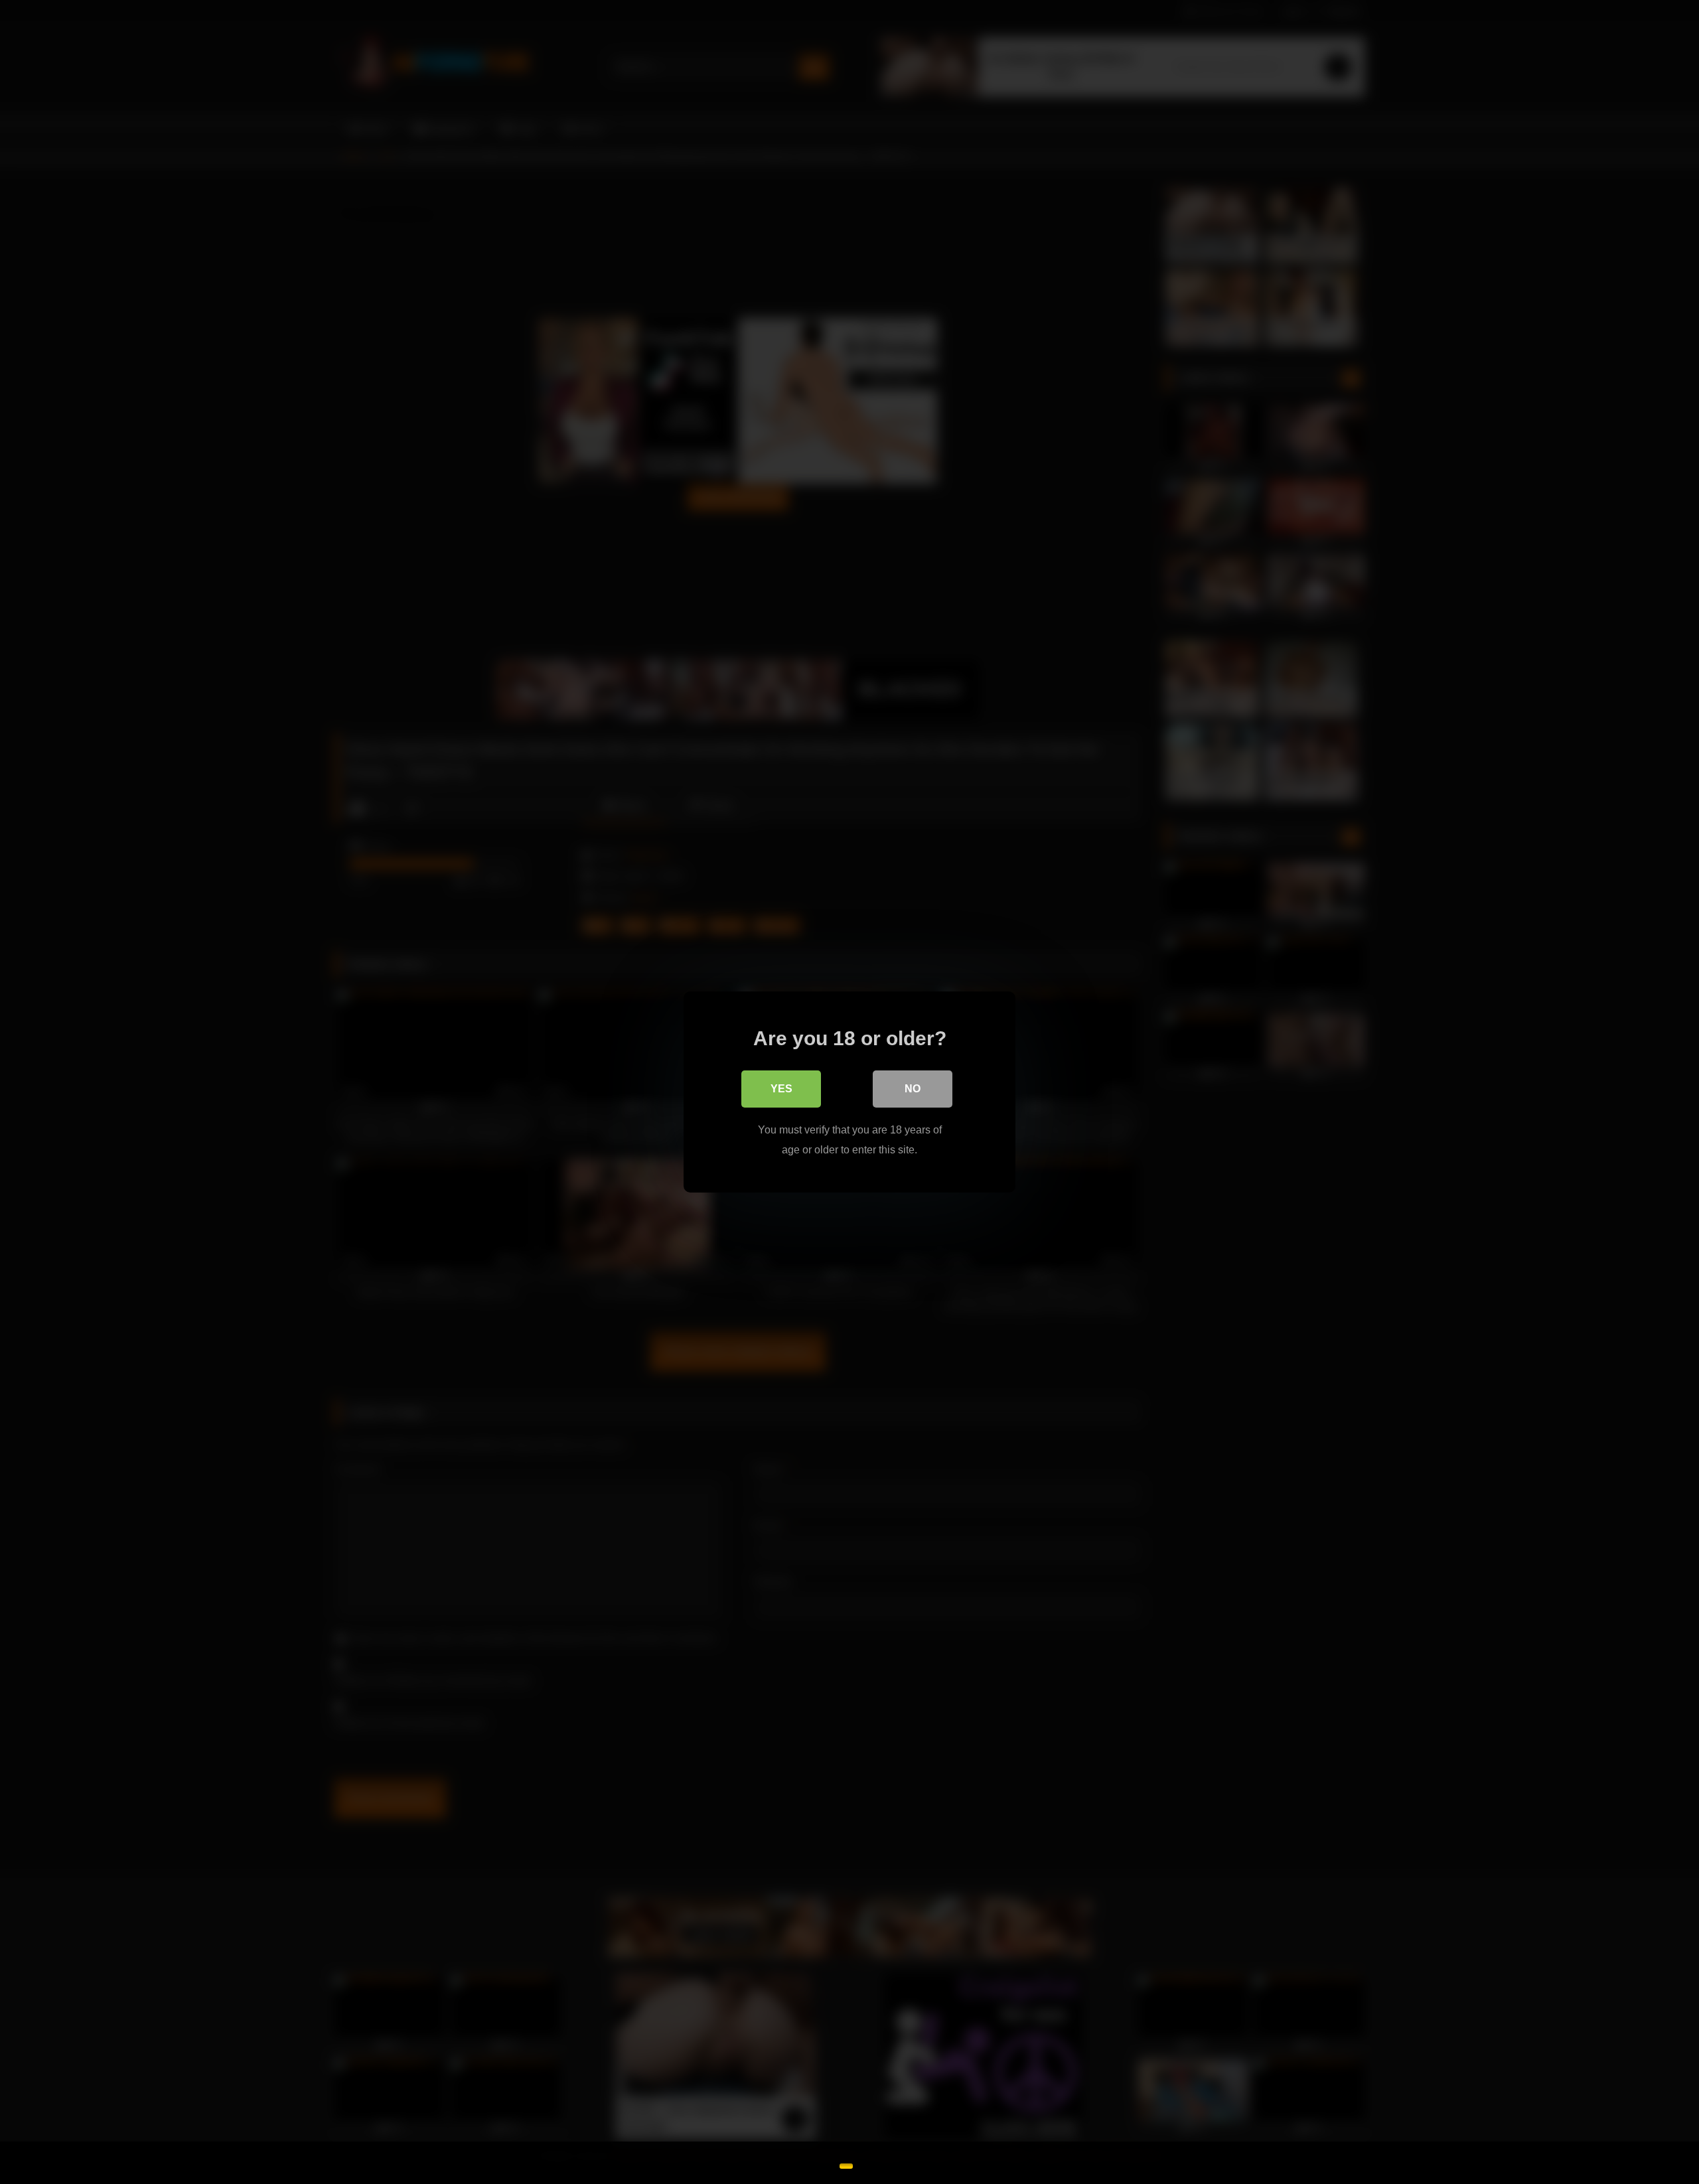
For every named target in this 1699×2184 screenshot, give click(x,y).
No (913, 1089)
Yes (781, 1089)
